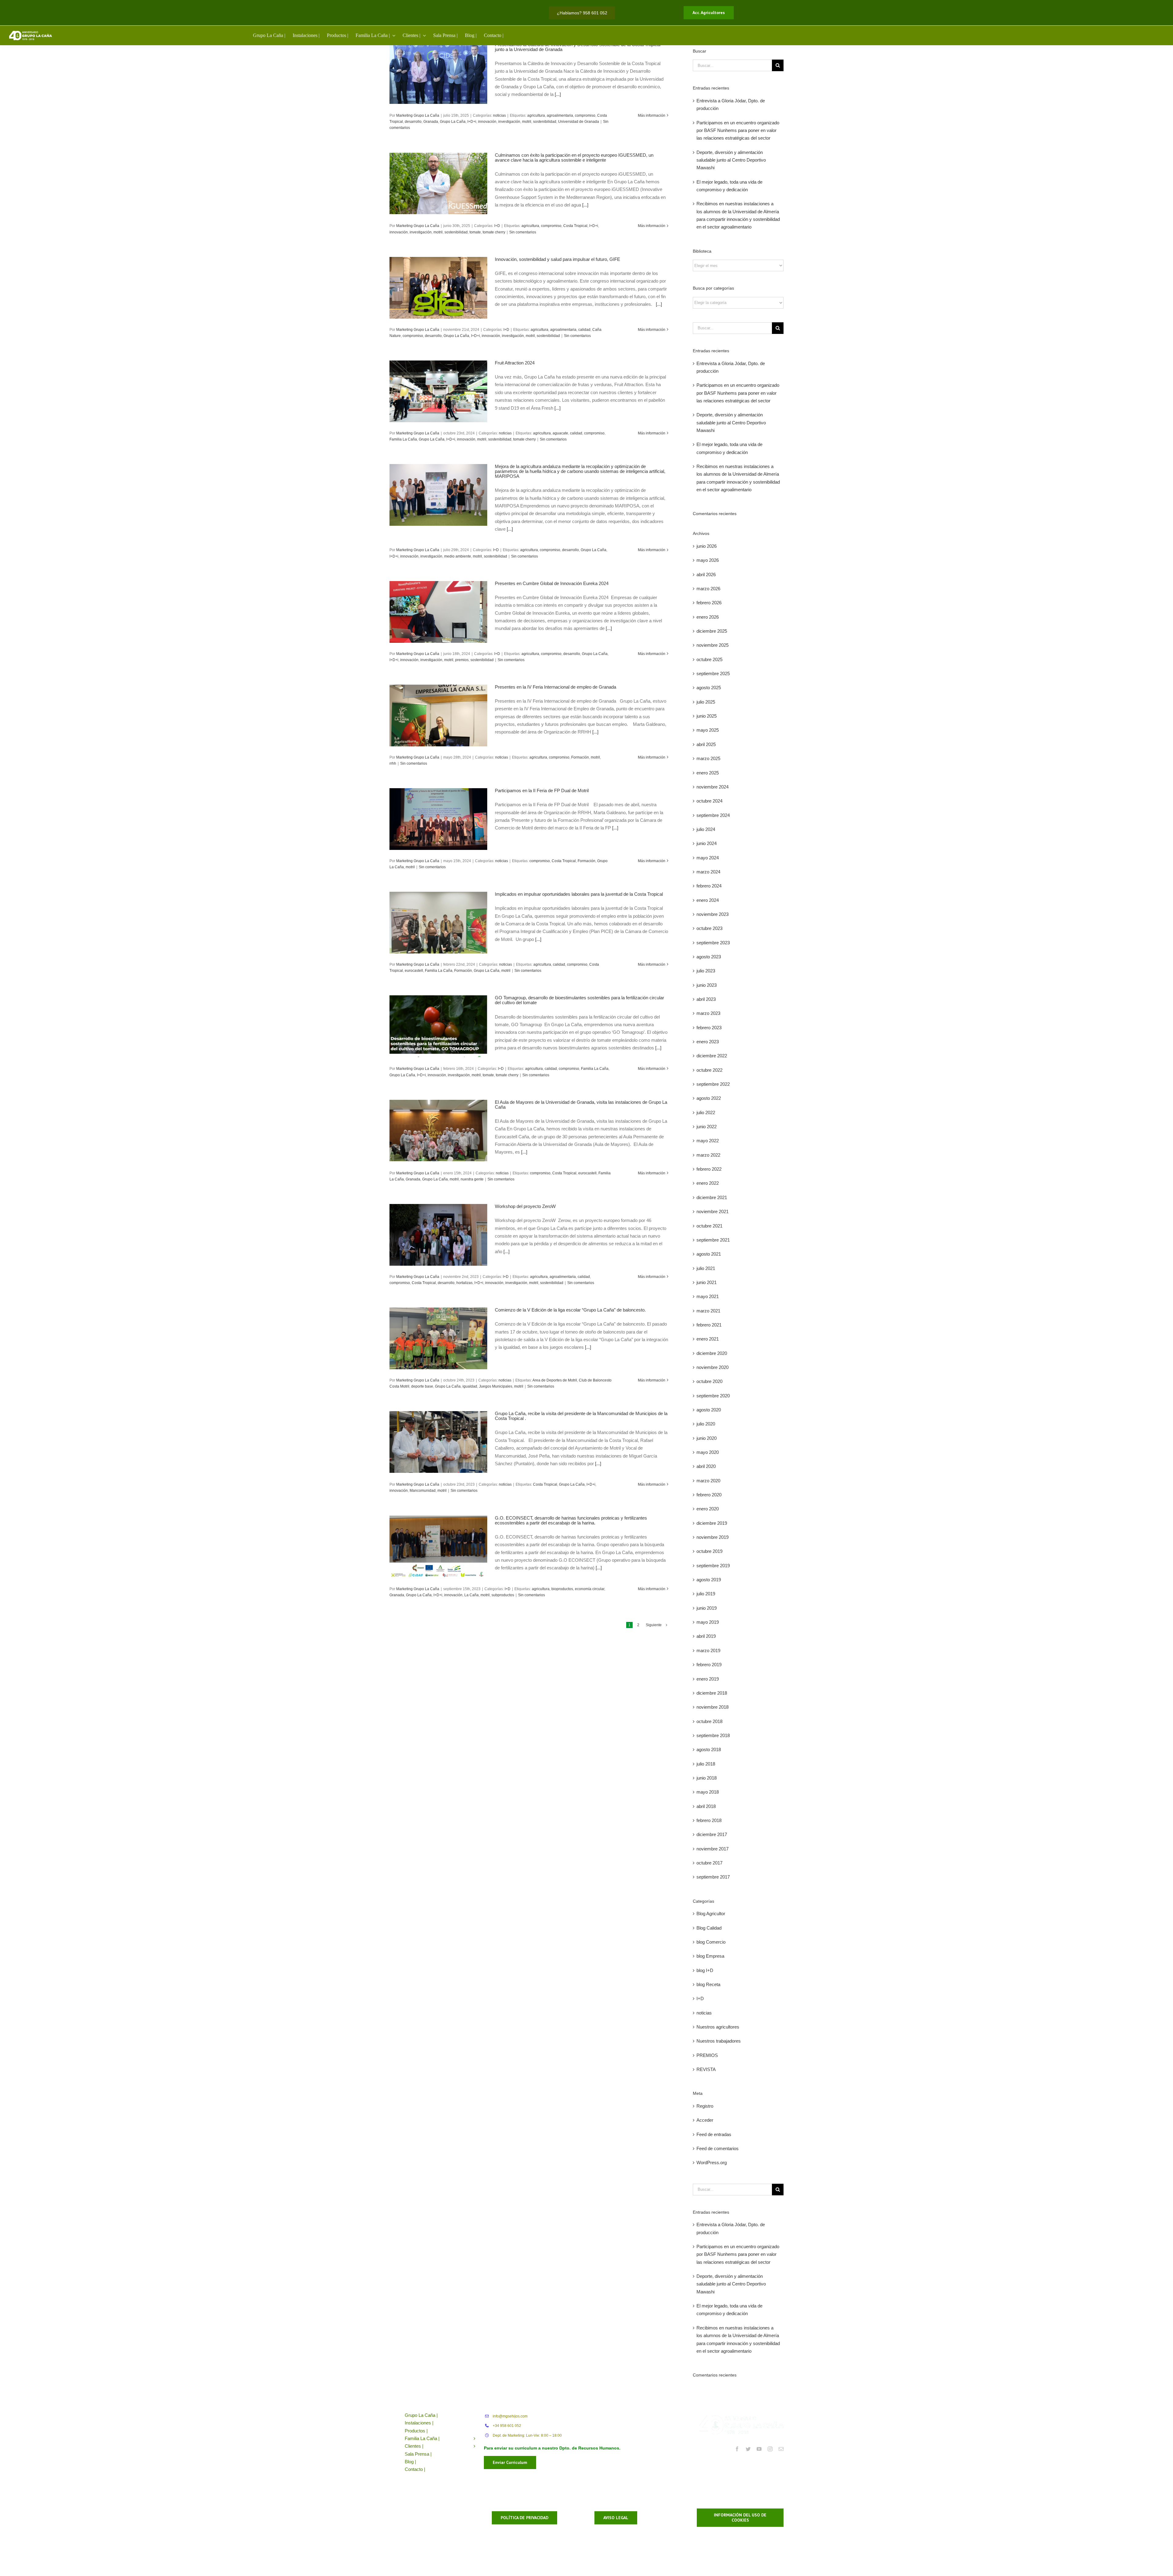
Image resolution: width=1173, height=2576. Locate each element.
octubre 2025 (709, 659)
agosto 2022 (709, 1098)
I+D (497, 226)
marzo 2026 (708, 589)
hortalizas (464, 1283)
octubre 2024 (709, 801)
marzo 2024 (708, 872)
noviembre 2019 (713, 1537)
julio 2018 (706, 1764)
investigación (509, 122)
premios (462, 660)
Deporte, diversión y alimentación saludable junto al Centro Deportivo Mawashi (731, 160)
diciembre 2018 (712, 1693)
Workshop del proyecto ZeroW (525, 1206)
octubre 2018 (709, 1721)
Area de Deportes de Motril (555, 1380)
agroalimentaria (560, 115)
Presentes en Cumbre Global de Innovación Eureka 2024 (552, 583)
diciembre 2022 (712, 1056)
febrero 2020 (709, 1495)
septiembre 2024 (713, 815)
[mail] (781, 2449)
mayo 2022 (708, 1141)
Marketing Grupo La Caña (418, 115)
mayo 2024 (708, 858)
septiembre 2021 (713, 1240)
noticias (499, 115)
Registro (705, 2106)
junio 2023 (707, 985)
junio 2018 (707, 1778)
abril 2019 (706, 1636)
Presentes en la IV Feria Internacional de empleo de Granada (557, 687)
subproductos (503, 1595)
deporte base (422, 1386)
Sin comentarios (523, 232)
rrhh (393, 763)
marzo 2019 (708, 1650)
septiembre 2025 (713, 673)
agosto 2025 (709, 688)
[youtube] (759, 2449)
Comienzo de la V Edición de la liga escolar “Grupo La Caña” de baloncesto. (570, 1310)
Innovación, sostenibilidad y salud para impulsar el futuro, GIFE (557, 259)
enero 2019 (708, 1679)
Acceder (705, 2120)
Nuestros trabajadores (719, 2041)
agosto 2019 (709, 1580)
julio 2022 (706, 1112)
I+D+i (472, 122)
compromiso (585, 115)
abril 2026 (706, 574)
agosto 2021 (709, 1254)
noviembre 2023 (713, 914)
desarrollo (413, 122)
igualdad (470, 1386)
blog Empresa (710, 1956)
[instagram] (770, 2449)
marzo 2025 (708, 758)
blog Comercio (711, 1942)
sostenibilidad (545, 122)
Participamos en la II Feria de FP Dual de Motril (542, 790)
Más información (652, 115)
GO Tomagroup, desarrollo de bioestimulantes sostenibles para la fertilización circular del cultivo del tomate (579, 1000)
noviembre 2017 (713, 1849)
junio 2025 (707, 716)
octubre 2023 (709, 928)
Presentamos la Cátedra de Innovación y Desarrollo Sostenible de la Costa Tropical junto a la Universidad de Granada (578, 47)
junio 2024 (707, 843)
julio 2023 (706, 971)
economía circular (590, 1589)
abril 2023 (706, 999)
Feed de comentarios (718, 2148)
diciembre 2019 (712, 1523)
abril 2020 (706, 1466)
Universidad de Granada (579, 122)
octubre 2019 (709, 1551)
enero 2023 (708, 1042)
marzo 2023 (708, 1013)
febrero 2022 (709, 1169)
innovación (487, 122)
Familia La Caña (403, 439)
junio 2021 (707, 1282)
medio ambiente (458, 556)
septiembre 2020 (713, 1396)
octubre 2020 (709, 1381)
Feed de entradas (714, 2134)
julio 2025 (706, 702)
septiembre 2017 (713, 1877)
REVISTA (706, 2069)
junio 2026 (707, 546)
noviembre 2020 (713, 1367)
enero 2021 (708, 1339)
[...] (558, 94)
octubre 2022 (709, 1070)
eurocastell (414, 971)
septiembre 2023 (713, 943)
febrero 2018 (709, 1820)
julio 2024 (706, 829)
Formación (580, 757)
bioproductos (562, 1589)
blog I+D (705, 1970)
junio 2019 (707, 1608)
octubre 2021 (709, 1226)
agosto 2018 (709, 1749)
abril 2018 (706, 1806)
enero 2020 (708, 1509)
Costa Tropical (575, 226)
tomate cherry (494, 232)
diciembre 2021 (712, 1197)
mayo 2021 (708, 1296)
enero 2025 (708, 773)
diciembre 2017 (712, 1834)
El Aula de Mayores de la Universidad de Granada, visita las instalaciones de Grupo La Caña (581, 1105)
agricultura (536, 115)
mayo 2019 (708, 1622)
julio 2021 (706, 1268)
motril (527, 122)
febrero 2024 (709, 886)
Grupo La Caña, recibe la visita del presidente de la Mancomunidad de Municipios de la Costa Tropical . (581, 1416)
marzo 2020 (708, 1481)
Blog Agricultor (711, 1914)
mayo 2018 (708, 1792)
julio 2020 (706, 1424)
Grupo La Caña (453, 122)
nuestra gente (472, 1179)
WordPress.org (712, 2163)
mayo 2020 (708, 1452)
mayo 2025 (708, 730)
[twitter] (748, 2449)
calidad (584, 330)
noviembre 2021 (713, 1211)
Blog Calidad (709, 1928)
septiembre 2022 (713, 1084)
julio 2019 (706, 1594)
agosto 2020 (709, 1410)
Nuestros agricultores (718, 2027)
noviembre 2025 (713, 645)
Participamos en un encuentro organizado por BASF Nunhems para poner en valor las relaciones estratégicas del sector (738, 130)
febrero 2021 (709, 1325)
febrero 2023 (709, 1028)
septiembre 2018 (713, 1735)
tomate (475, 232)
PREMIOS (707, 2055)
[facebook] (737, 2449)
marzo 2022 (708, 1155)
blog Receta (708, 1984)
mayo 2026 (708, 560)
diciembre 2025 (712, 631)
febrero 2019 (709, 1665)
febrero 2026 (709, 603)
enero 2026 (708, 617)
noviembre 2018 (713, 1707)
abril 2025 (706, 744)
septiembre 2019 (713, 1566)
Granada (431, 122)
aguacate (560, 433)
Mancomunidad (423, 1491)
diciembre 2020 (712, 1353)
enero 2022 (708, 1183)
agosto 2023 (709, 957)
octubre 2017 (709, 1863)
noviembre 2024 (713, 787)
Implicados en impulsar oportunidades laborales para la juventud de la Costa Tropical (579, 894)
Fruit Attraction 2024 (515, 363)
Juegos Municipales (496, 1386)
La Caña (471, 1595)
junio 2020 (707, 1438)
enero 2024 (708, 900)
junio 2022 (707, 1127)
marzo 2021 (708, 1311)
